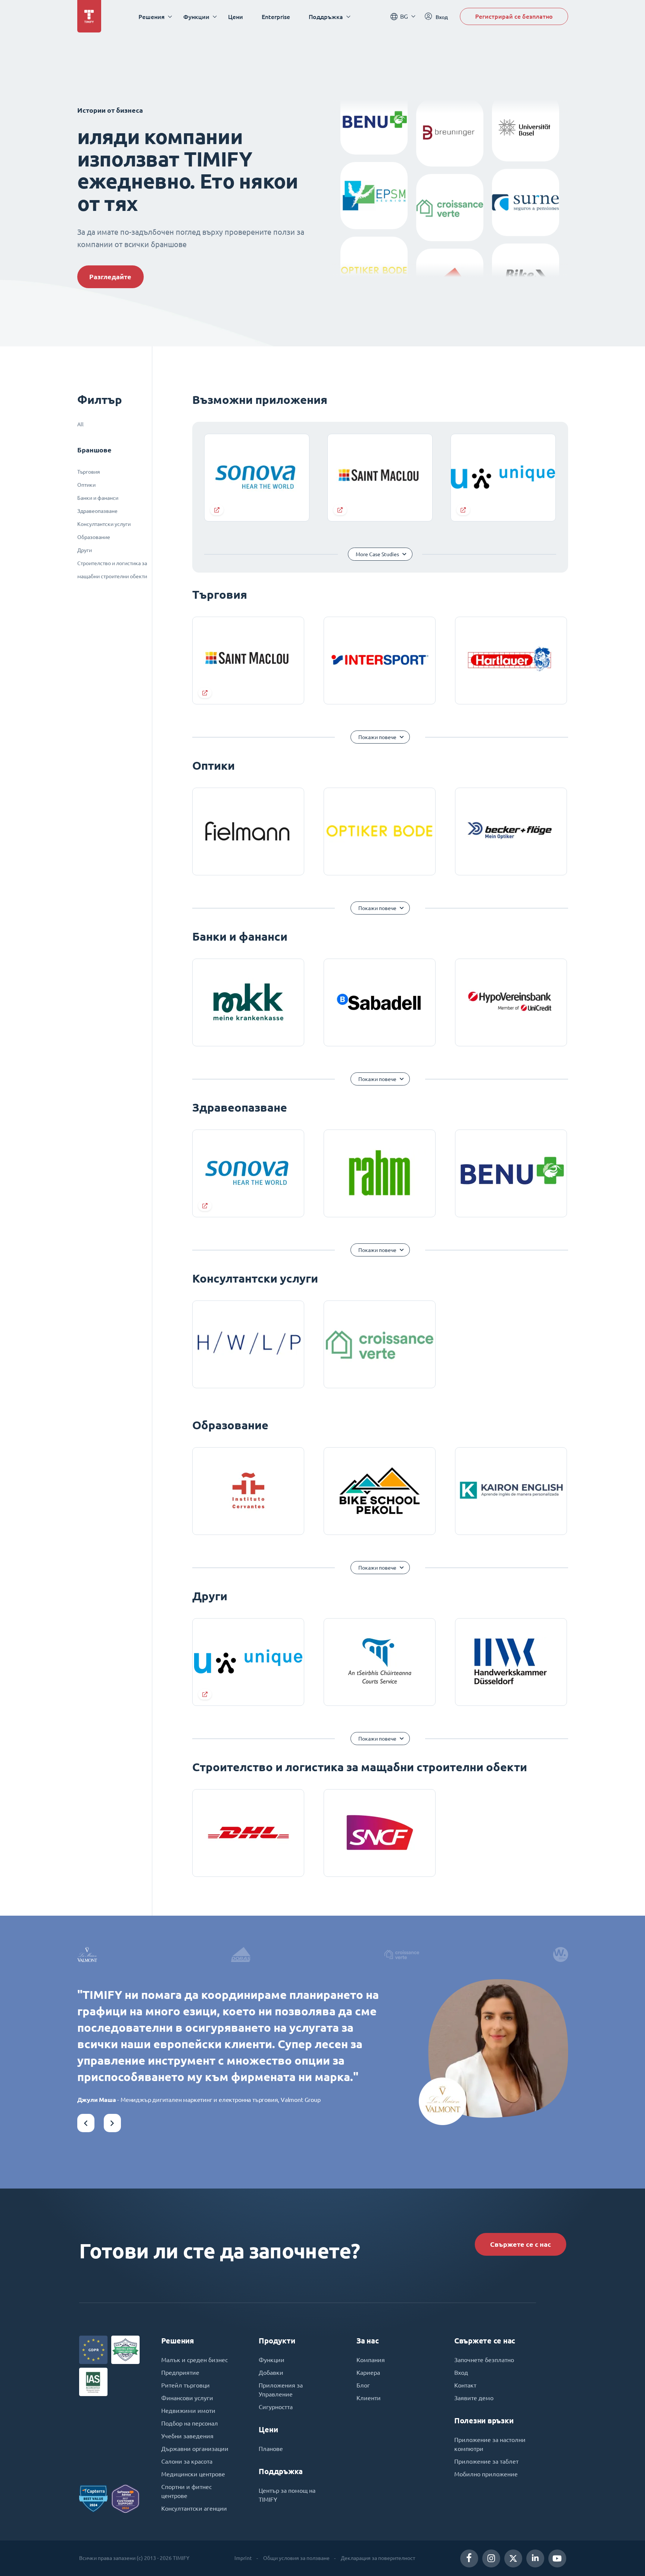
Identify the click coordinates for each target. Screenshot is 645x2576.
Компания (371, 2360)
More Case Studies (377, 554)
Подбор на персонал (190, 2423)
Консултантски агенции (194, 2508)
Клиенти (369, 2398)
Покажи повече (377, 737)
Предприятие (180, 2373)
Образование (94, 537)
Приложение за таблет (486, 2461)
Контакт (465, 2385)
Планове (271, 2449)
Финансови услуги (187, 2398)
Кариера (368, 2373)
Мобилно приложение (486, 2474)
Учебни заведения (187, 2436)
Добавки (271, 2373)
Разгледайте (110, 277)
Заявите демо (474, 2398)
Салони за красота (187, 2461)
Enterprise (276, 17)
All (80, 424)
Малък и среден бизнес (194, 2360)
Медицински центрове (193, 2474)
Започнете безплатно (484, 2360)
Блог (363, 2385)
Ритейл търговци (186, 2385)
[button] (86, 2123)
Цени (236, 17)
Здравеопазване (97, 511)
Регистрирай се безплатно (514, 16)
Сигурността (276, 2407)
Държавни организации (195, 2449)
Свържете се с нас (521, 2244)
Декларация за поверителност (378, 2558)
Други (85, 550)
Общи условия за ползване (296, 2558)
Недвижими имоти (188, 2411)
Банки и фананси (98, 498)
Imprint (243, 2558)
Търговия (89, 472)
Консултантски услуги (104, 524)
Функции (272, 2360)
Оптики (86, 485)
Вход (461, 2373)
